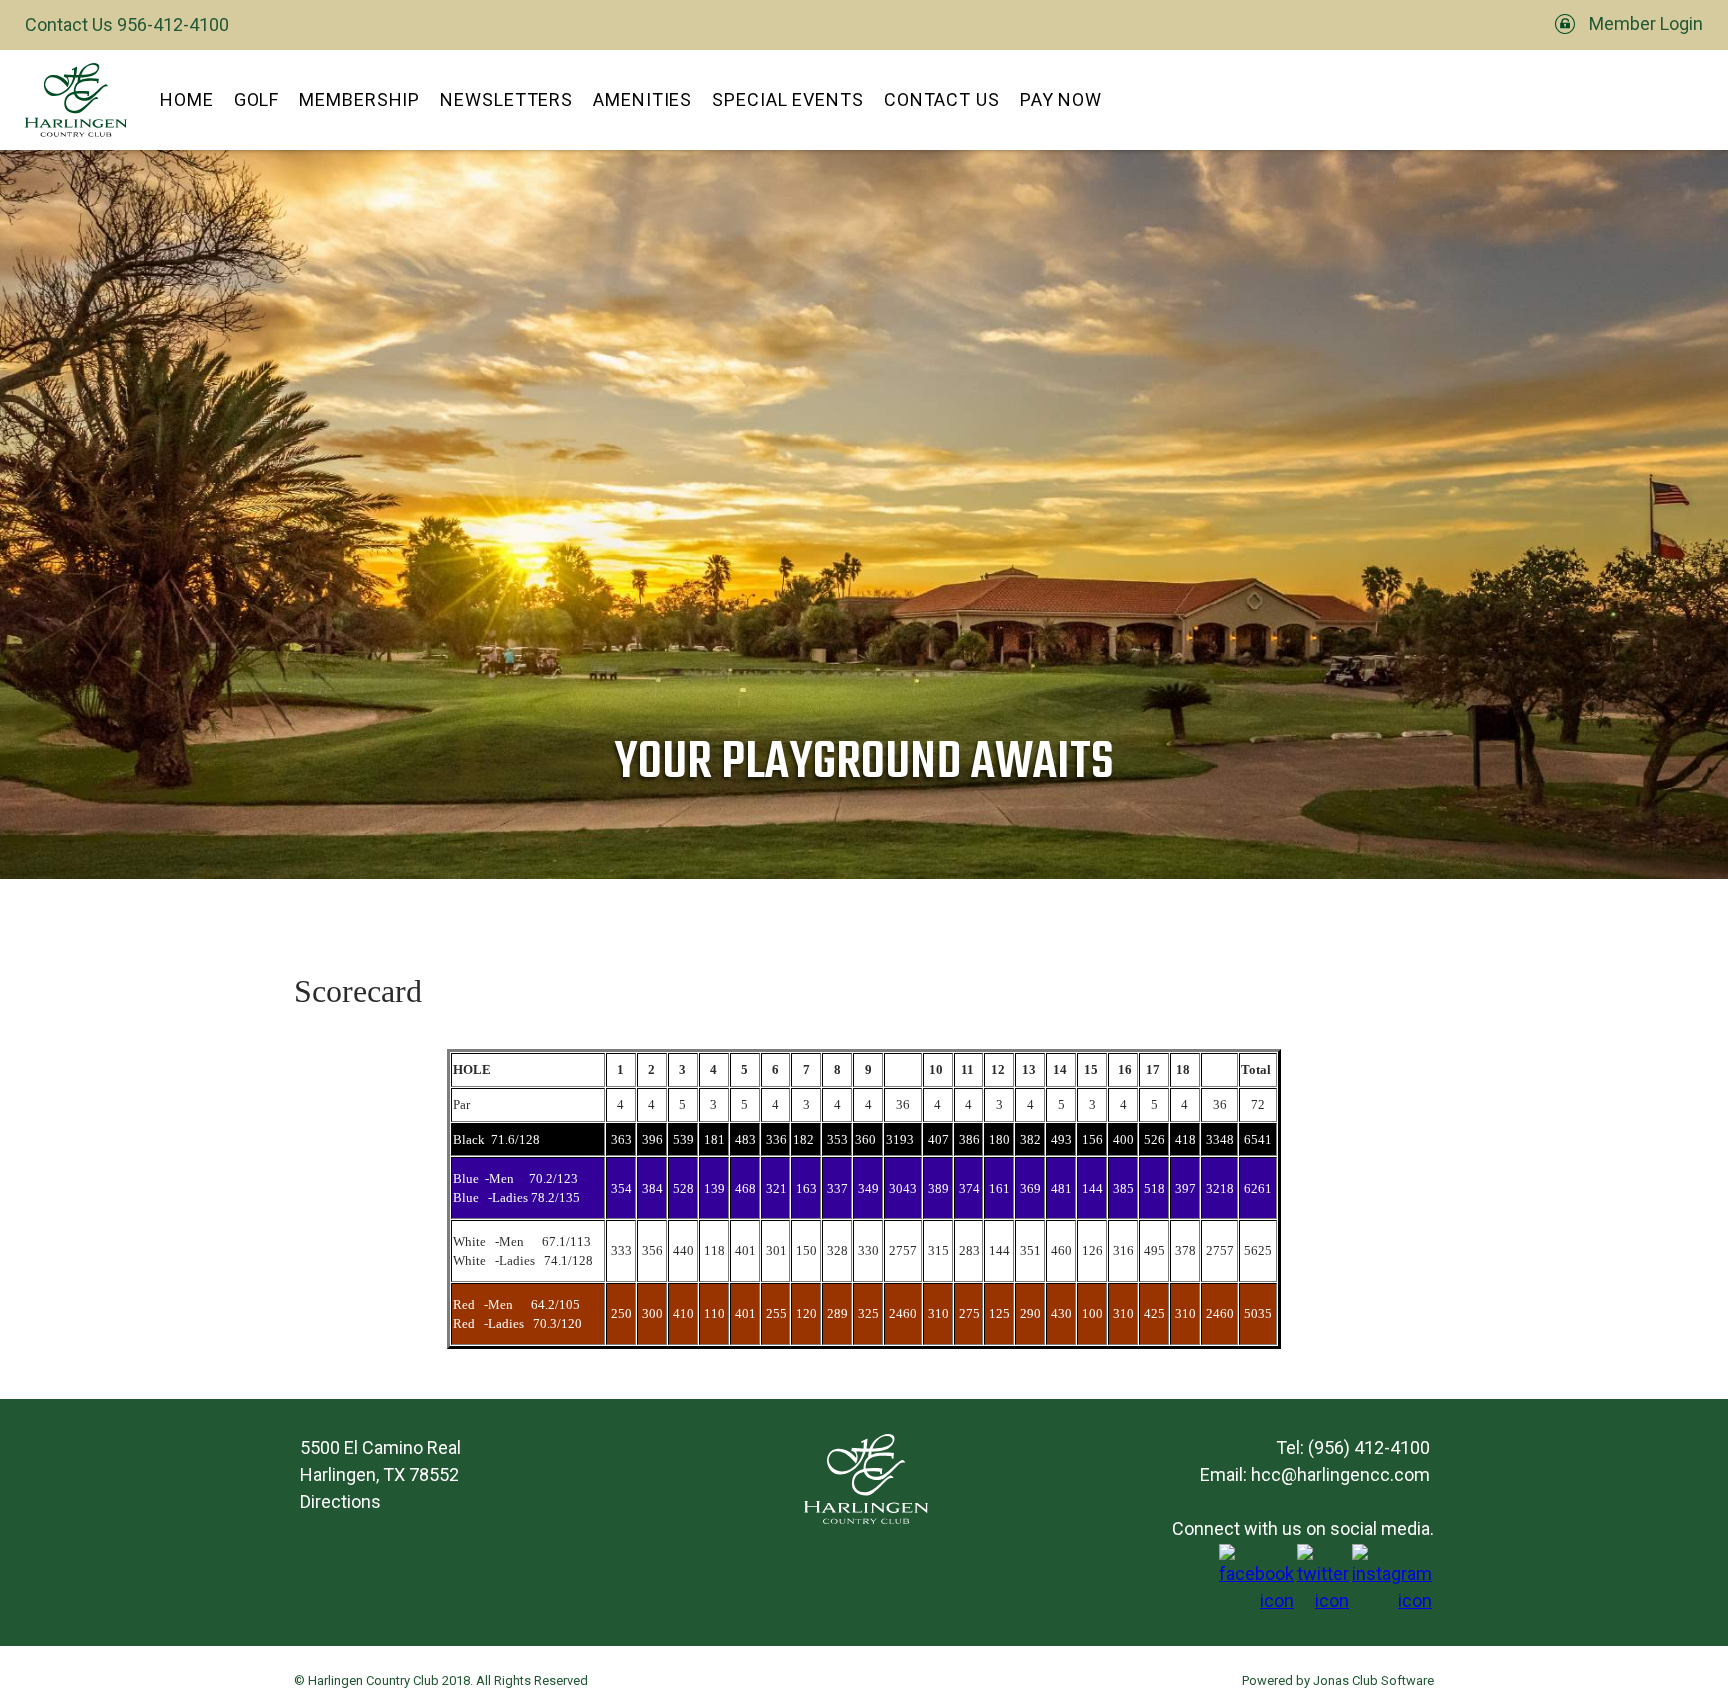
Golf (257, 99)
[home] (76, 100)
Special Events (788, 99)
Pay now (1061, 99)
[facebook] (1256, 1600)
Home (187, 99)
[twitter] (1323, 1600)
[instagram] (1392, 1600)
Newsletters (506, 99)
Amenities (642, 99)
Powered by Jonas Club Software (1338, 1680)
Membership (359, 99)
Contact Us (942, 99)
